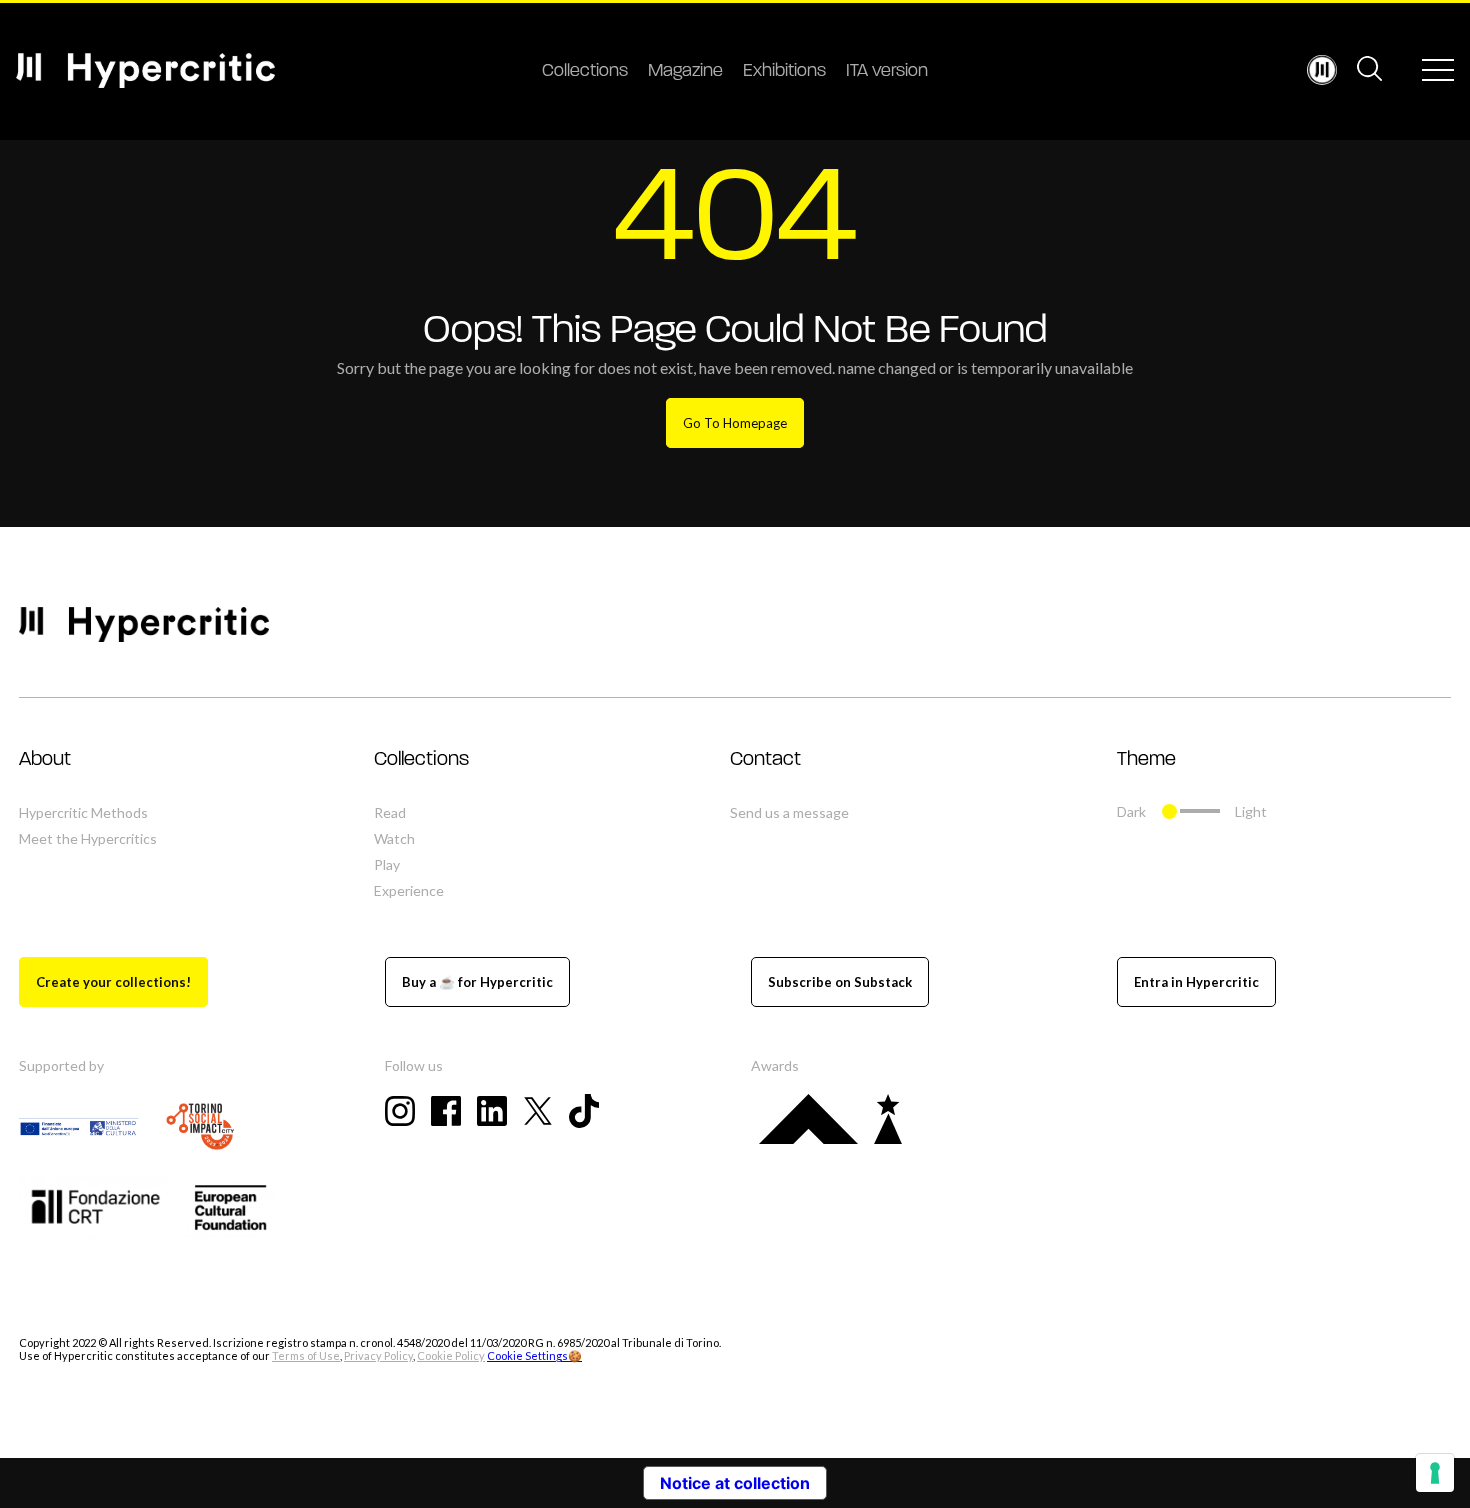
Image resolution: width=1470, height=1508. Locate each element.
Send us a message (789, 812)
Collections (585, 72)
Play (387, 864)
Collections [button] (421, 760)
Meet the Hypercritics (88, 838)
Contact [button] (765, 760)
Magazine (685, 72)
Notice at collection (735, 1483)
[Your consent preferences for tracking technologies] (1435, 1473)
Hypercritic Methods (83, 812)
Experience (409, 890)
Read (390, 812)
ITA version (887, 72)
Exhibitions (784, 72)
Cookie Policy (451, 1355)
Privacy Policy (378, 1355)
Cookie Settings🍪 (534, 1355)
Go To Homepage (735, 423)
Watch (394, 838)
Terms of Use (306, 1355)
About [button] (45, 760)
